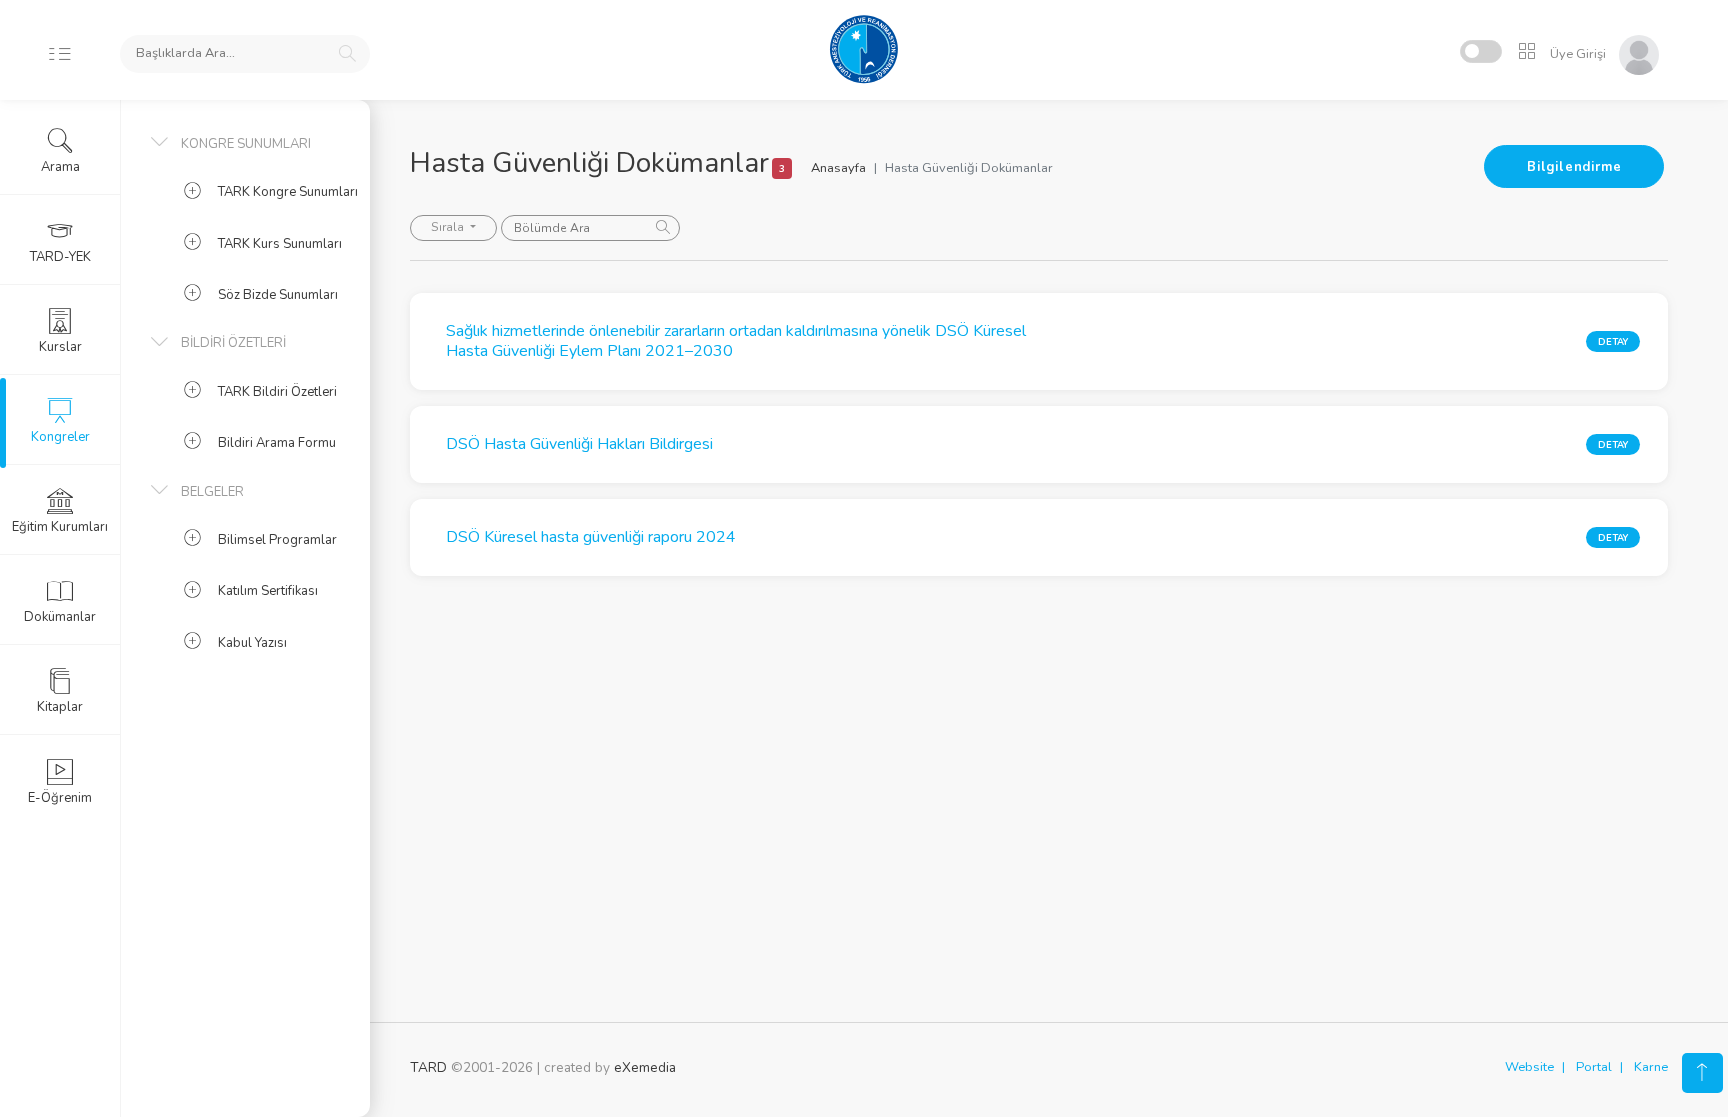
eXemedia (645, 1067)
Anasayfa (838, 168)
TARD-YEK (60, 257)
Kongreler (60, 437)
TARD (428, 1067)
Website (1529, 1067)
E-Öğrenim (60, 798)
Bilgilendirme (1574, 167)
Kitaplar (60, 707)
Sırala (449, 227)
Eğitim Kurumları (60, 527)
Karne (1651, 1067)
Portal (1594, 1067)
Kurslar (60, 347)
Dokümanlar (60, 617)
